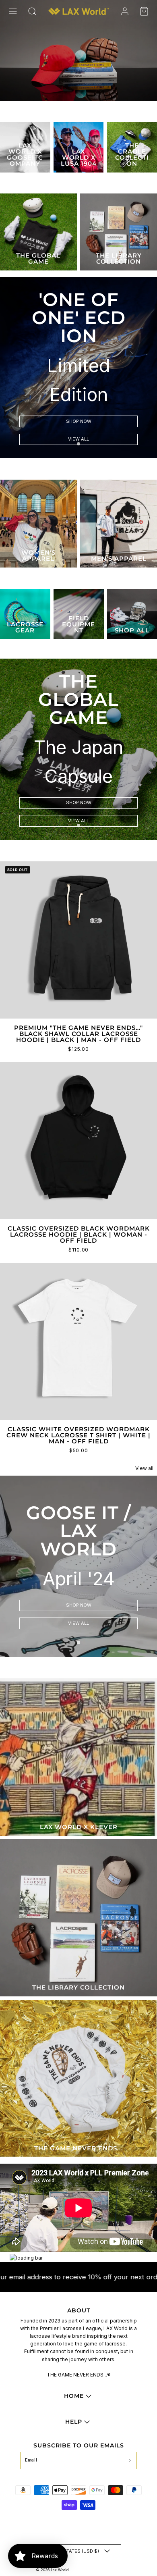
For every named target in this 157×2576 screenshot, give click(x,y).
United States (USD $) (72, 2551)
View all (78, 439)
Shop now (79, 421)
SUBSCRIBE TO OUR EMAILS (79, 2445)
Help (74, 2422)
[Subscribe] (130, 2461)
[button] (13, 11)
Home (74, 2396)
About (79, 2310)
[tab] (78, 444)
